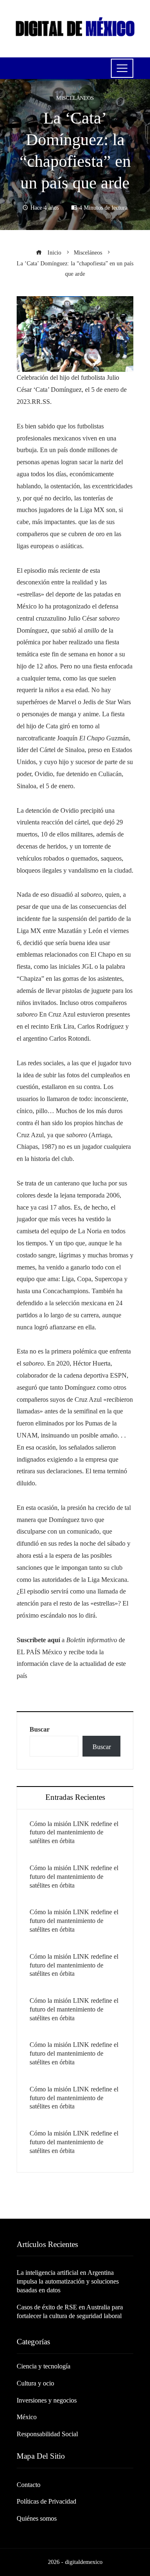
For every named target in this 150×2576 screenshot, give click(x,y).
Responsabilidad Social (47, 2434)
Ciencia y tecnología (44, 2366)
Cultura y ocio (35, 2383)
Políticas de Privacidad (46, 2501)
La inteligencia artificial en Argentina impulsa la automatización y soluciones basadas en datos (68, 2281)
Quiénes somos (37, 2518)
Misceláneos (75, 98)
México (27, 2417)
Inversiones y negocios (47, 2400)
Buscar (40, 1729)
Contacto (29, 2485)
